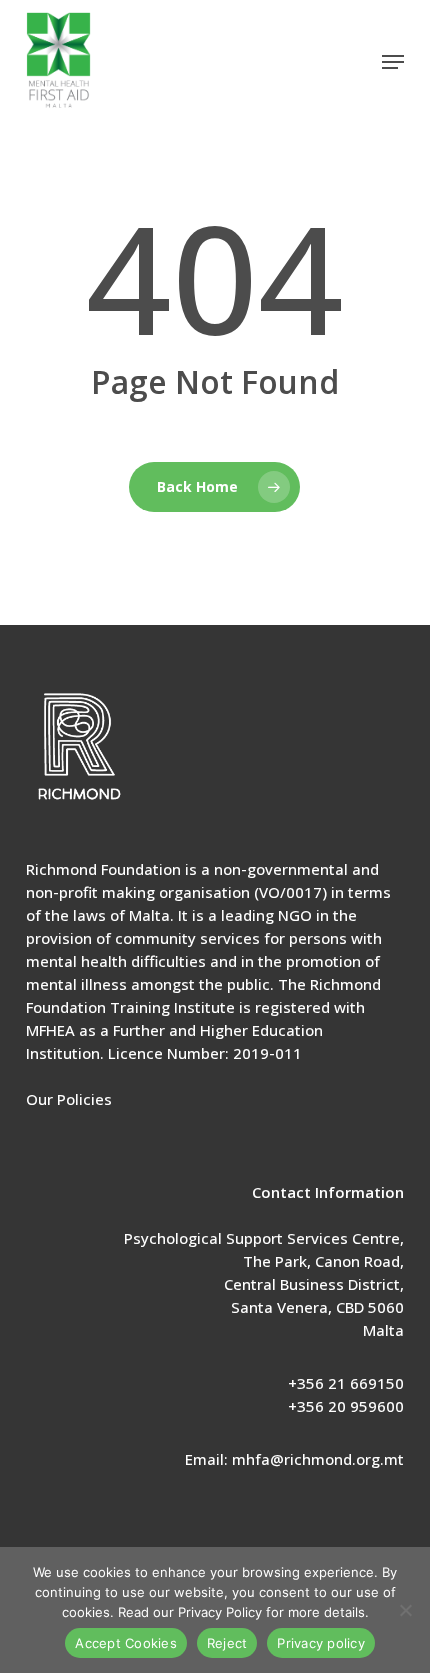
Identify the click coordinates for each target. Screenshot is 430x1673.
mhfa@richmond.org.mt (318, 1459)
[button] (393, 62)
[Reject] (405, 1610)
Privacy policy (321, 1643)
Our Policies (69, 1099)
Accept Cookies (126, 1643)
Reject (227, 1643)
